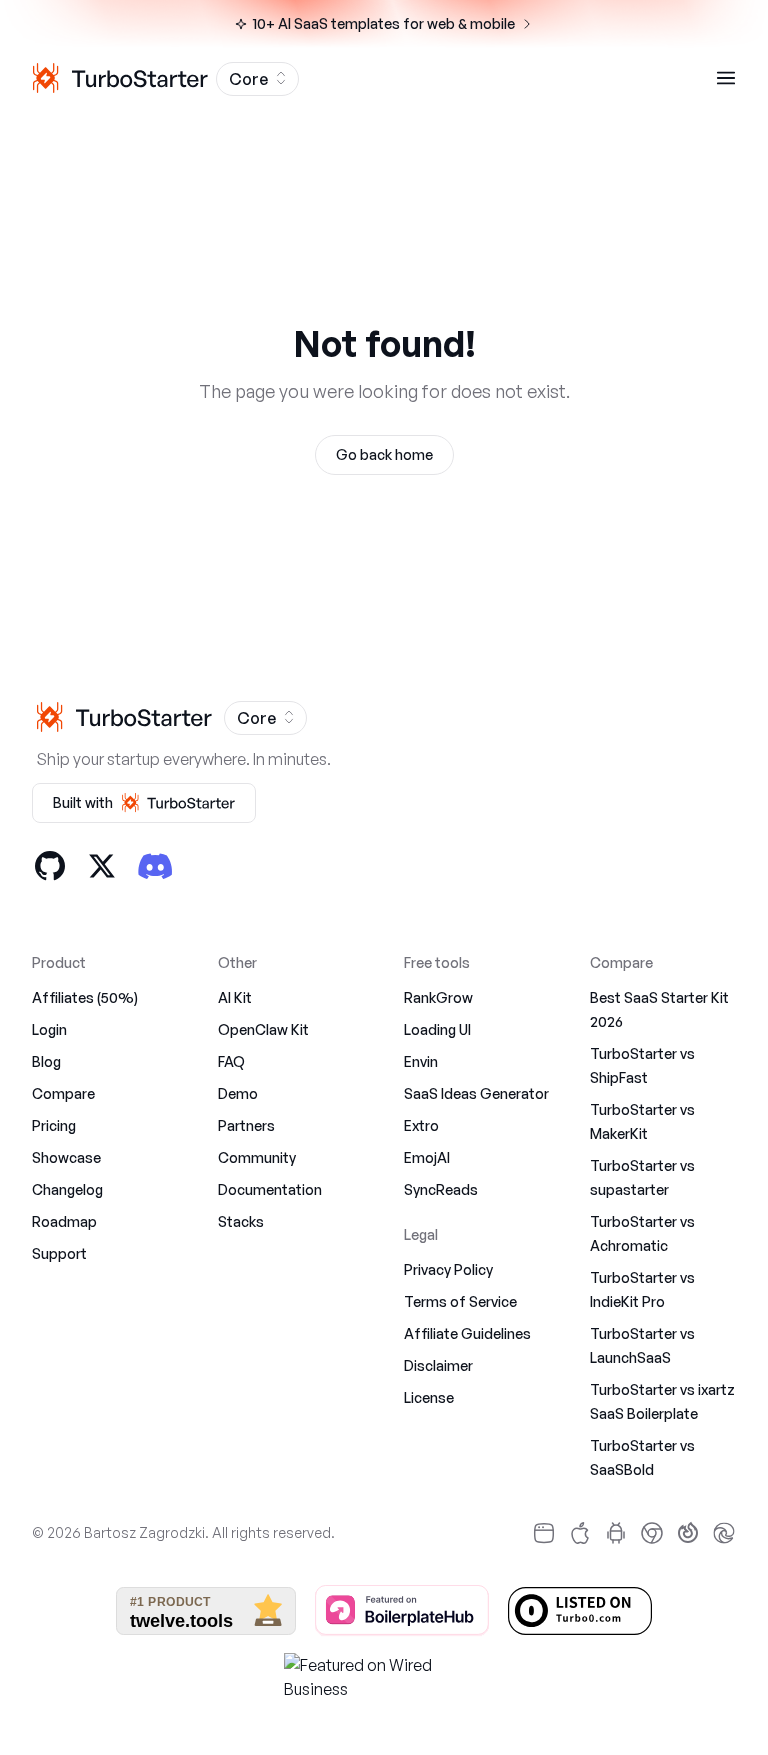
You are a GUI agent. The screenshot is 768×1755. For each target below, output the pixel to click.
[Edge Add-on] (724, 1533)
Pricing (54, 1125)
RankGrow (438, 997)
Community (257, 1157)
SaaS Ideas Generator (476, 1093)
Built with (83, 802)
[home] (118, 78)
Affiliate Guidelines (467, 1333)
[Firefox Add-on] (688, 1533)
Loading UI (437, 1029)
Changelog (67, 1189)
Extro (421, 1125)
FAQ (231, 1061)
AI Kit (235, 997)
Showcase (66, 1157)
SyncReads (441, 1189)
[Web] (544, 1533)
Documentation (270, 1189)
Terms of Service (460, 1301)
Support (59, 1253)
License (429, 1397)
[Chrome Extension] (652, 1533)
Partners (246, 1125)
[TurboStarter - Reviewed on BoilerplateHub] (402, 1611)
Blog (46, 1061)
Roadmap (64, 1221)
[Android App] (616, 1533)
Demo (238, 1093)
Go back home (384, 454)
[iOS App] (580, 1533)
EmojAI (427, 1157)
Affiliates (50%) (85, 997)
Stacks (241, 1221)
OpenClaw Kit (263, 1029)
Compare (63, 1093)
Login (49, 1029)
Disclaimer (438, 1365)
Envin (421, 1061)
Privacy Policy (448, 1269)
